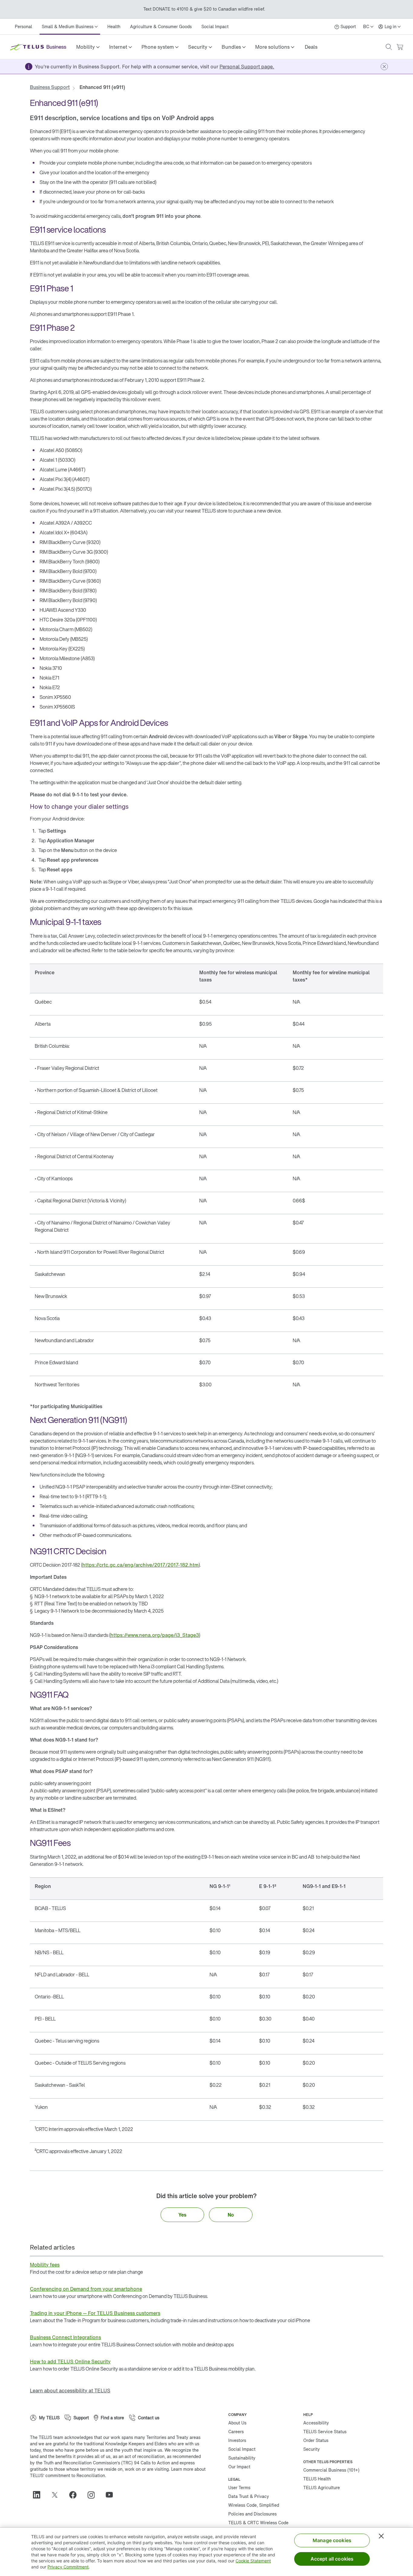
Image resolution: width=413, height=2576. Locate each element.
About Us (237, 2423)
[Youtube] (112, 2495)
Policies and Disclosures (252, 2514)
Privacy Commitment (68, 2567)
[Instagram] (93, 2495)
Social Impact (215, 26)
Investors (237, 2440)
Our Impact (239, 2467)
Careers (236, 2432)
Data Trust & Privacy (249, 2496)
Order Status (316, 2440)
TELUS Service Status (325, 2432)
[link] (311, 47)
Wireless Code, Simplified (254, 2505)
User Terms (239, 2488)
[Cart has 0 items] (400, 47)
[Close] (381, 2536)
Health (114, 26)
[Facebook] (75, 2495)
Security (312, 2449)
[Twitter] (57, 2495)
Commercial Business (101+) (331, 2470)
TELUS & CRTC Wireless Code (258, 2523)
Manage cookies (332, 2540)
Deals (311, 47)
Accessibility (316, 2423)
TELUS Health (317, 2479)
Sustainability (242, 2458)
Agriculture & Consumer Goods (161, 26)
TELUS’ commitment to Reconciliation (67, 2475)
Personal (23, 26)
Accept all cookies (332, 2559)
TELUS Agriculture (322, 2488)
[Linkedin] (39, 2495)
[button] (88, 47)
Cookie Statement (253, 2561)
